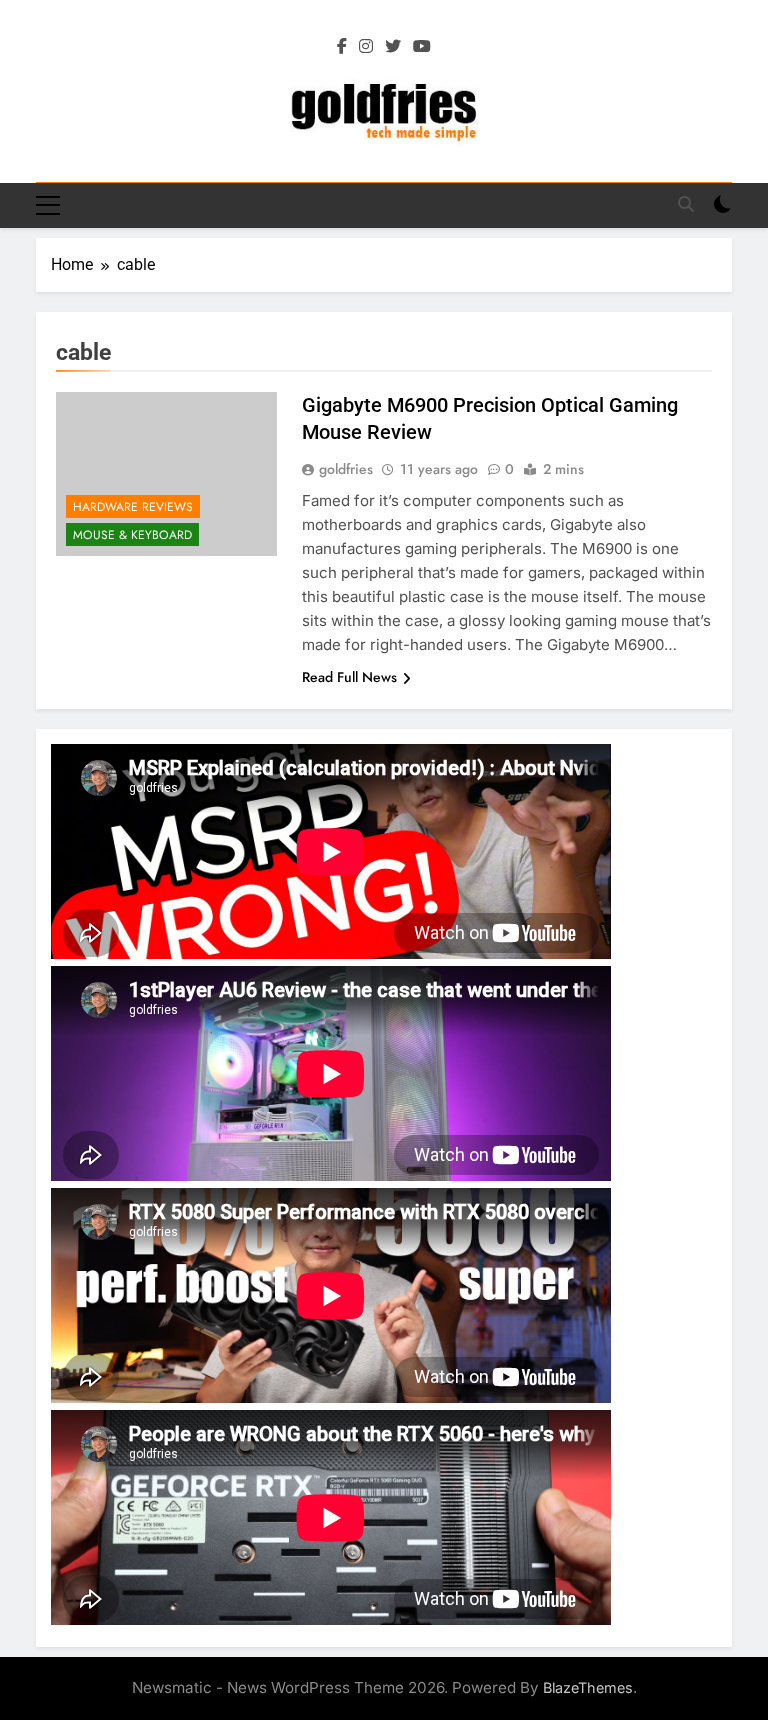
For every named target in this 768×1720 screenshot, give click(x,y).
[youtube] (422, 47)
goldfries (346, 469)
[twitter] (393, 47)
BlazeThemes (588, 1687)
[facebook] (342, 47)
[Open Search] (686, 204)
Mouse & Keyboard (132, 535)
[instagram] (366, 47)
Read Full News (349, 677)
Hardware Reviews (133, 507)
